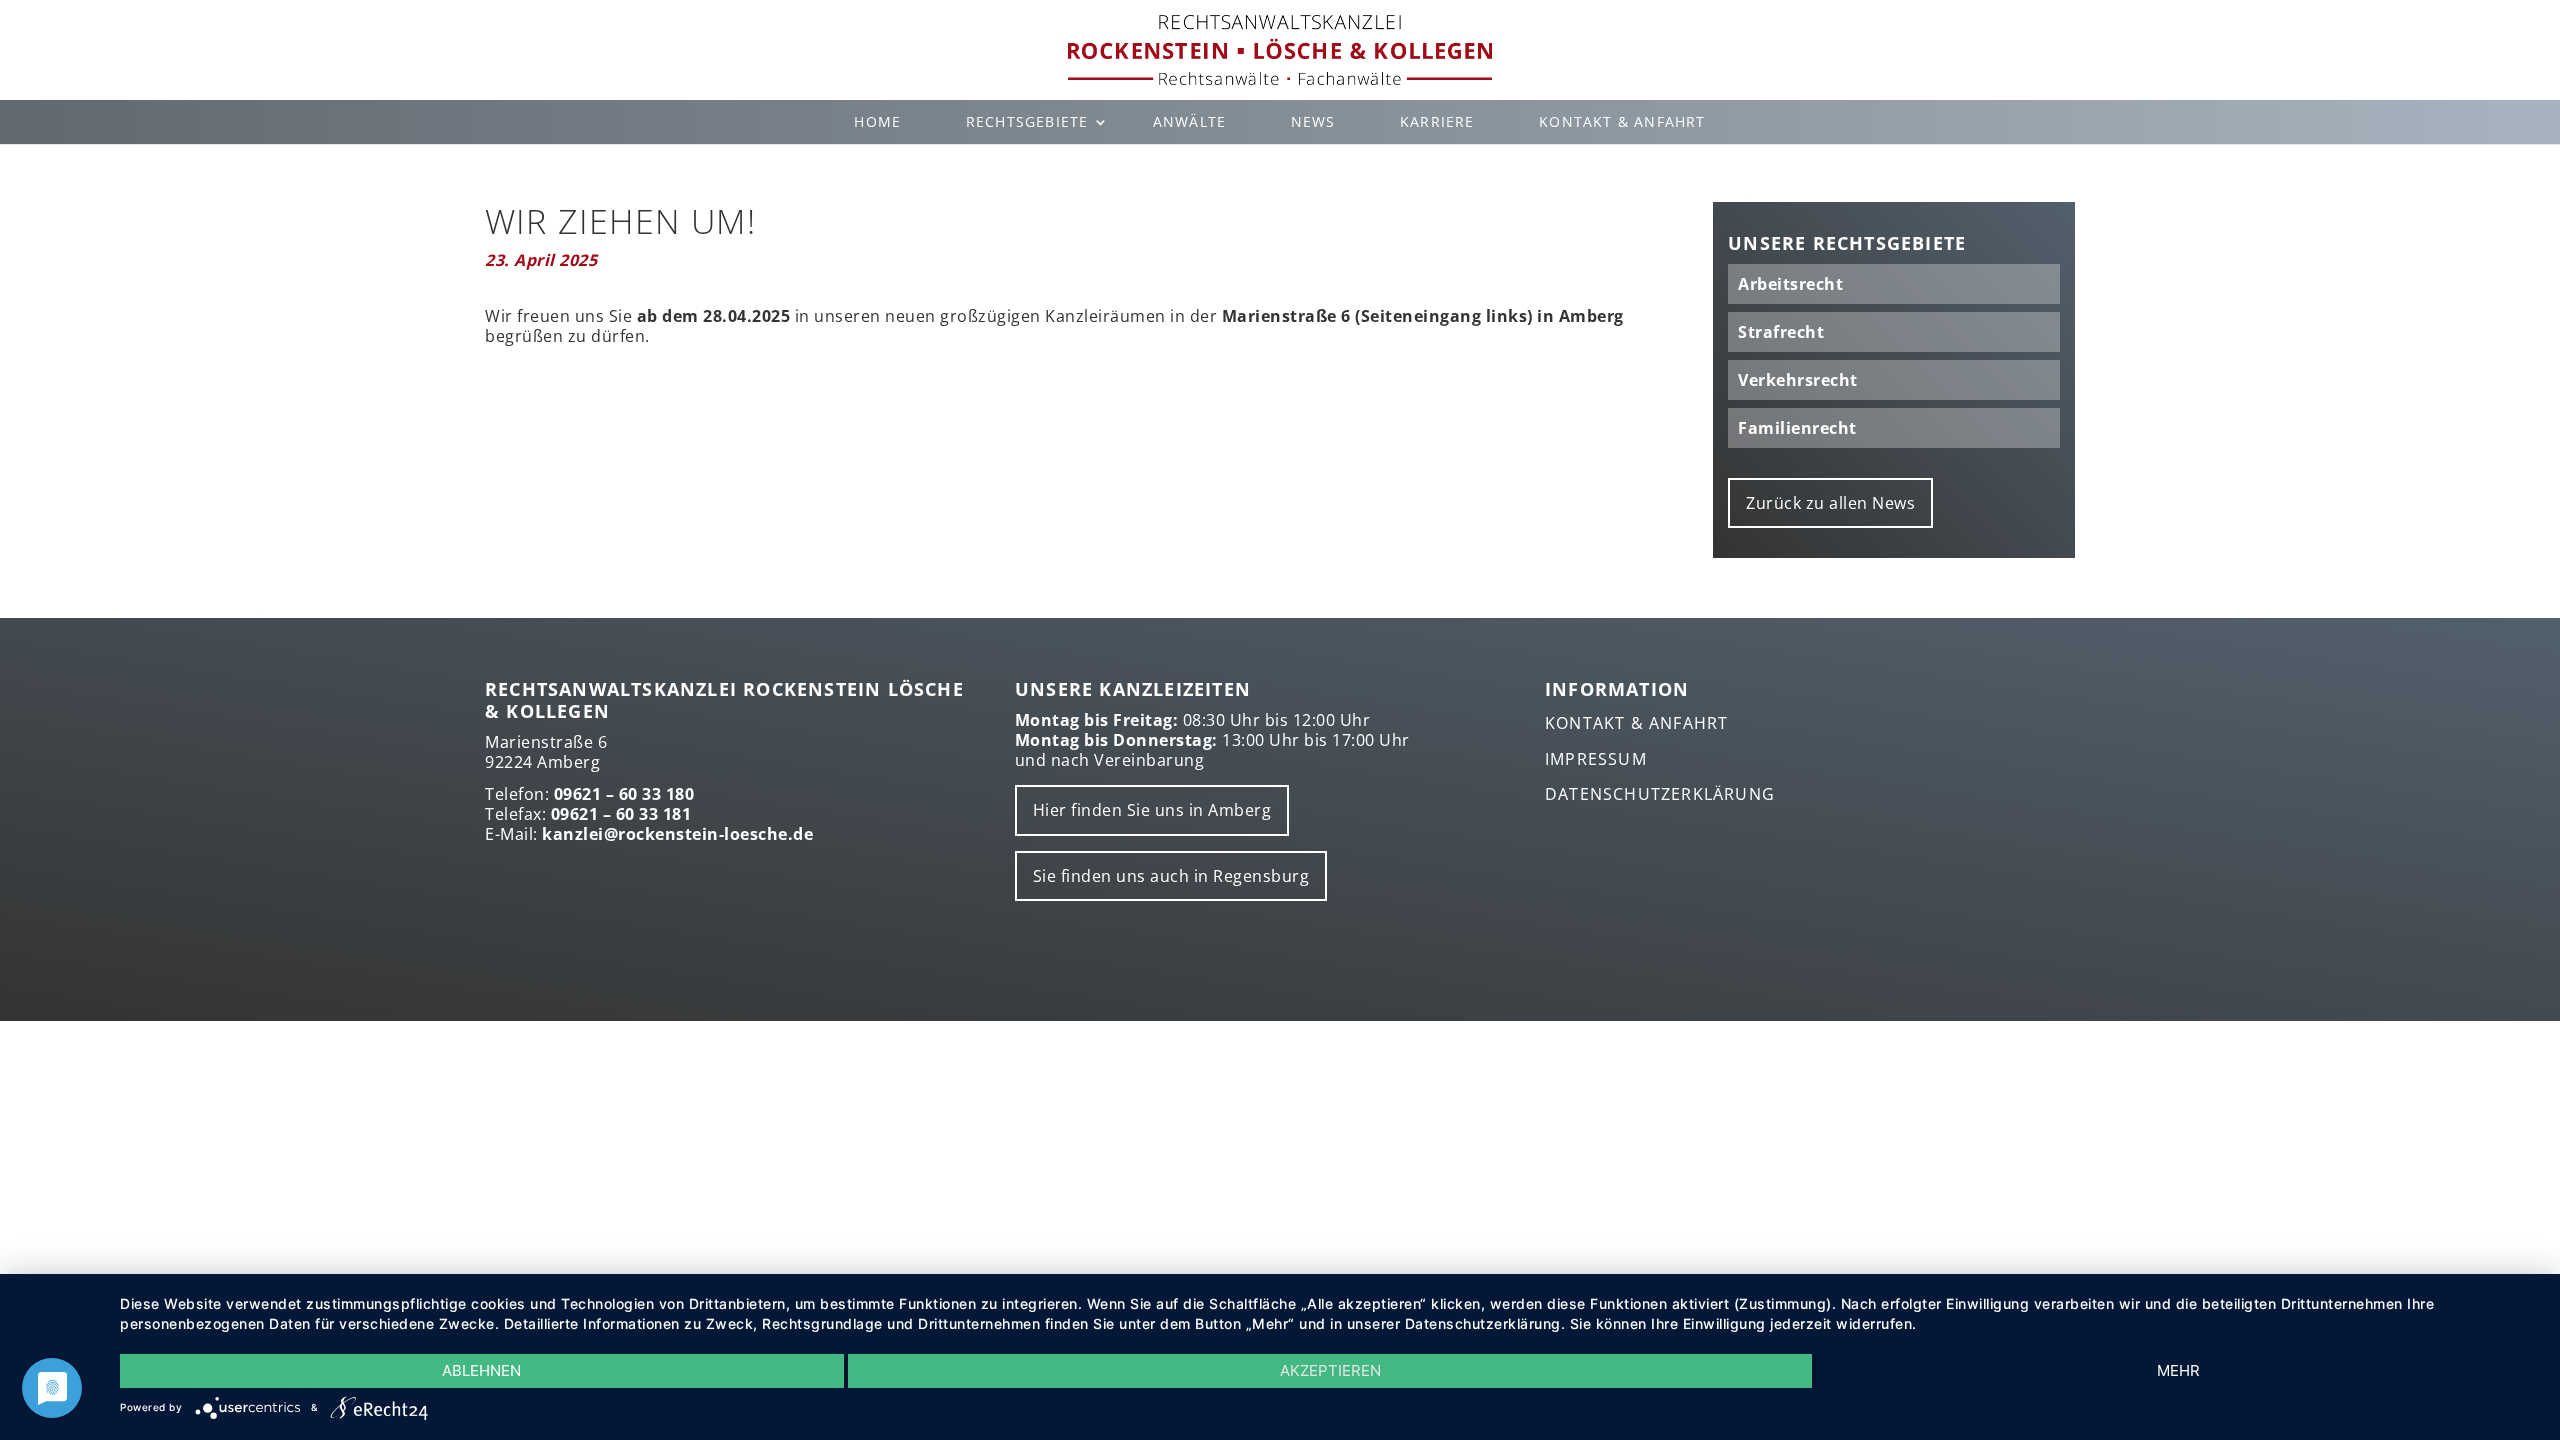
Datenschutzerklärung (1660, 794)
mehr (2178, 1370)
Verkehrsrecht (1798, 380)
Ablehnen (481, 1370)
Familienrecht (1797, 428)
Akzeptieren (1330, 1370)
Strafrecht (1781, 332)
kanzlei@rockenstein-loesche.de (677, 834)
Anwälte (1189, 121)
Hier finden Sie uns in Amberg (1152, 810)
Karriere (1437, 121)
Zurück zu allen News (1830, 503)
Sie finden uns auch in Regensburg (1171, 876)
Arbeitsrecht (1790, 284)
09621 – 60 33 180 (624, 794)
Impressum (1596, 759)
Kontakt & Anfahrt (1622, 121)
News (1313, 121)
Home (877, 121)
